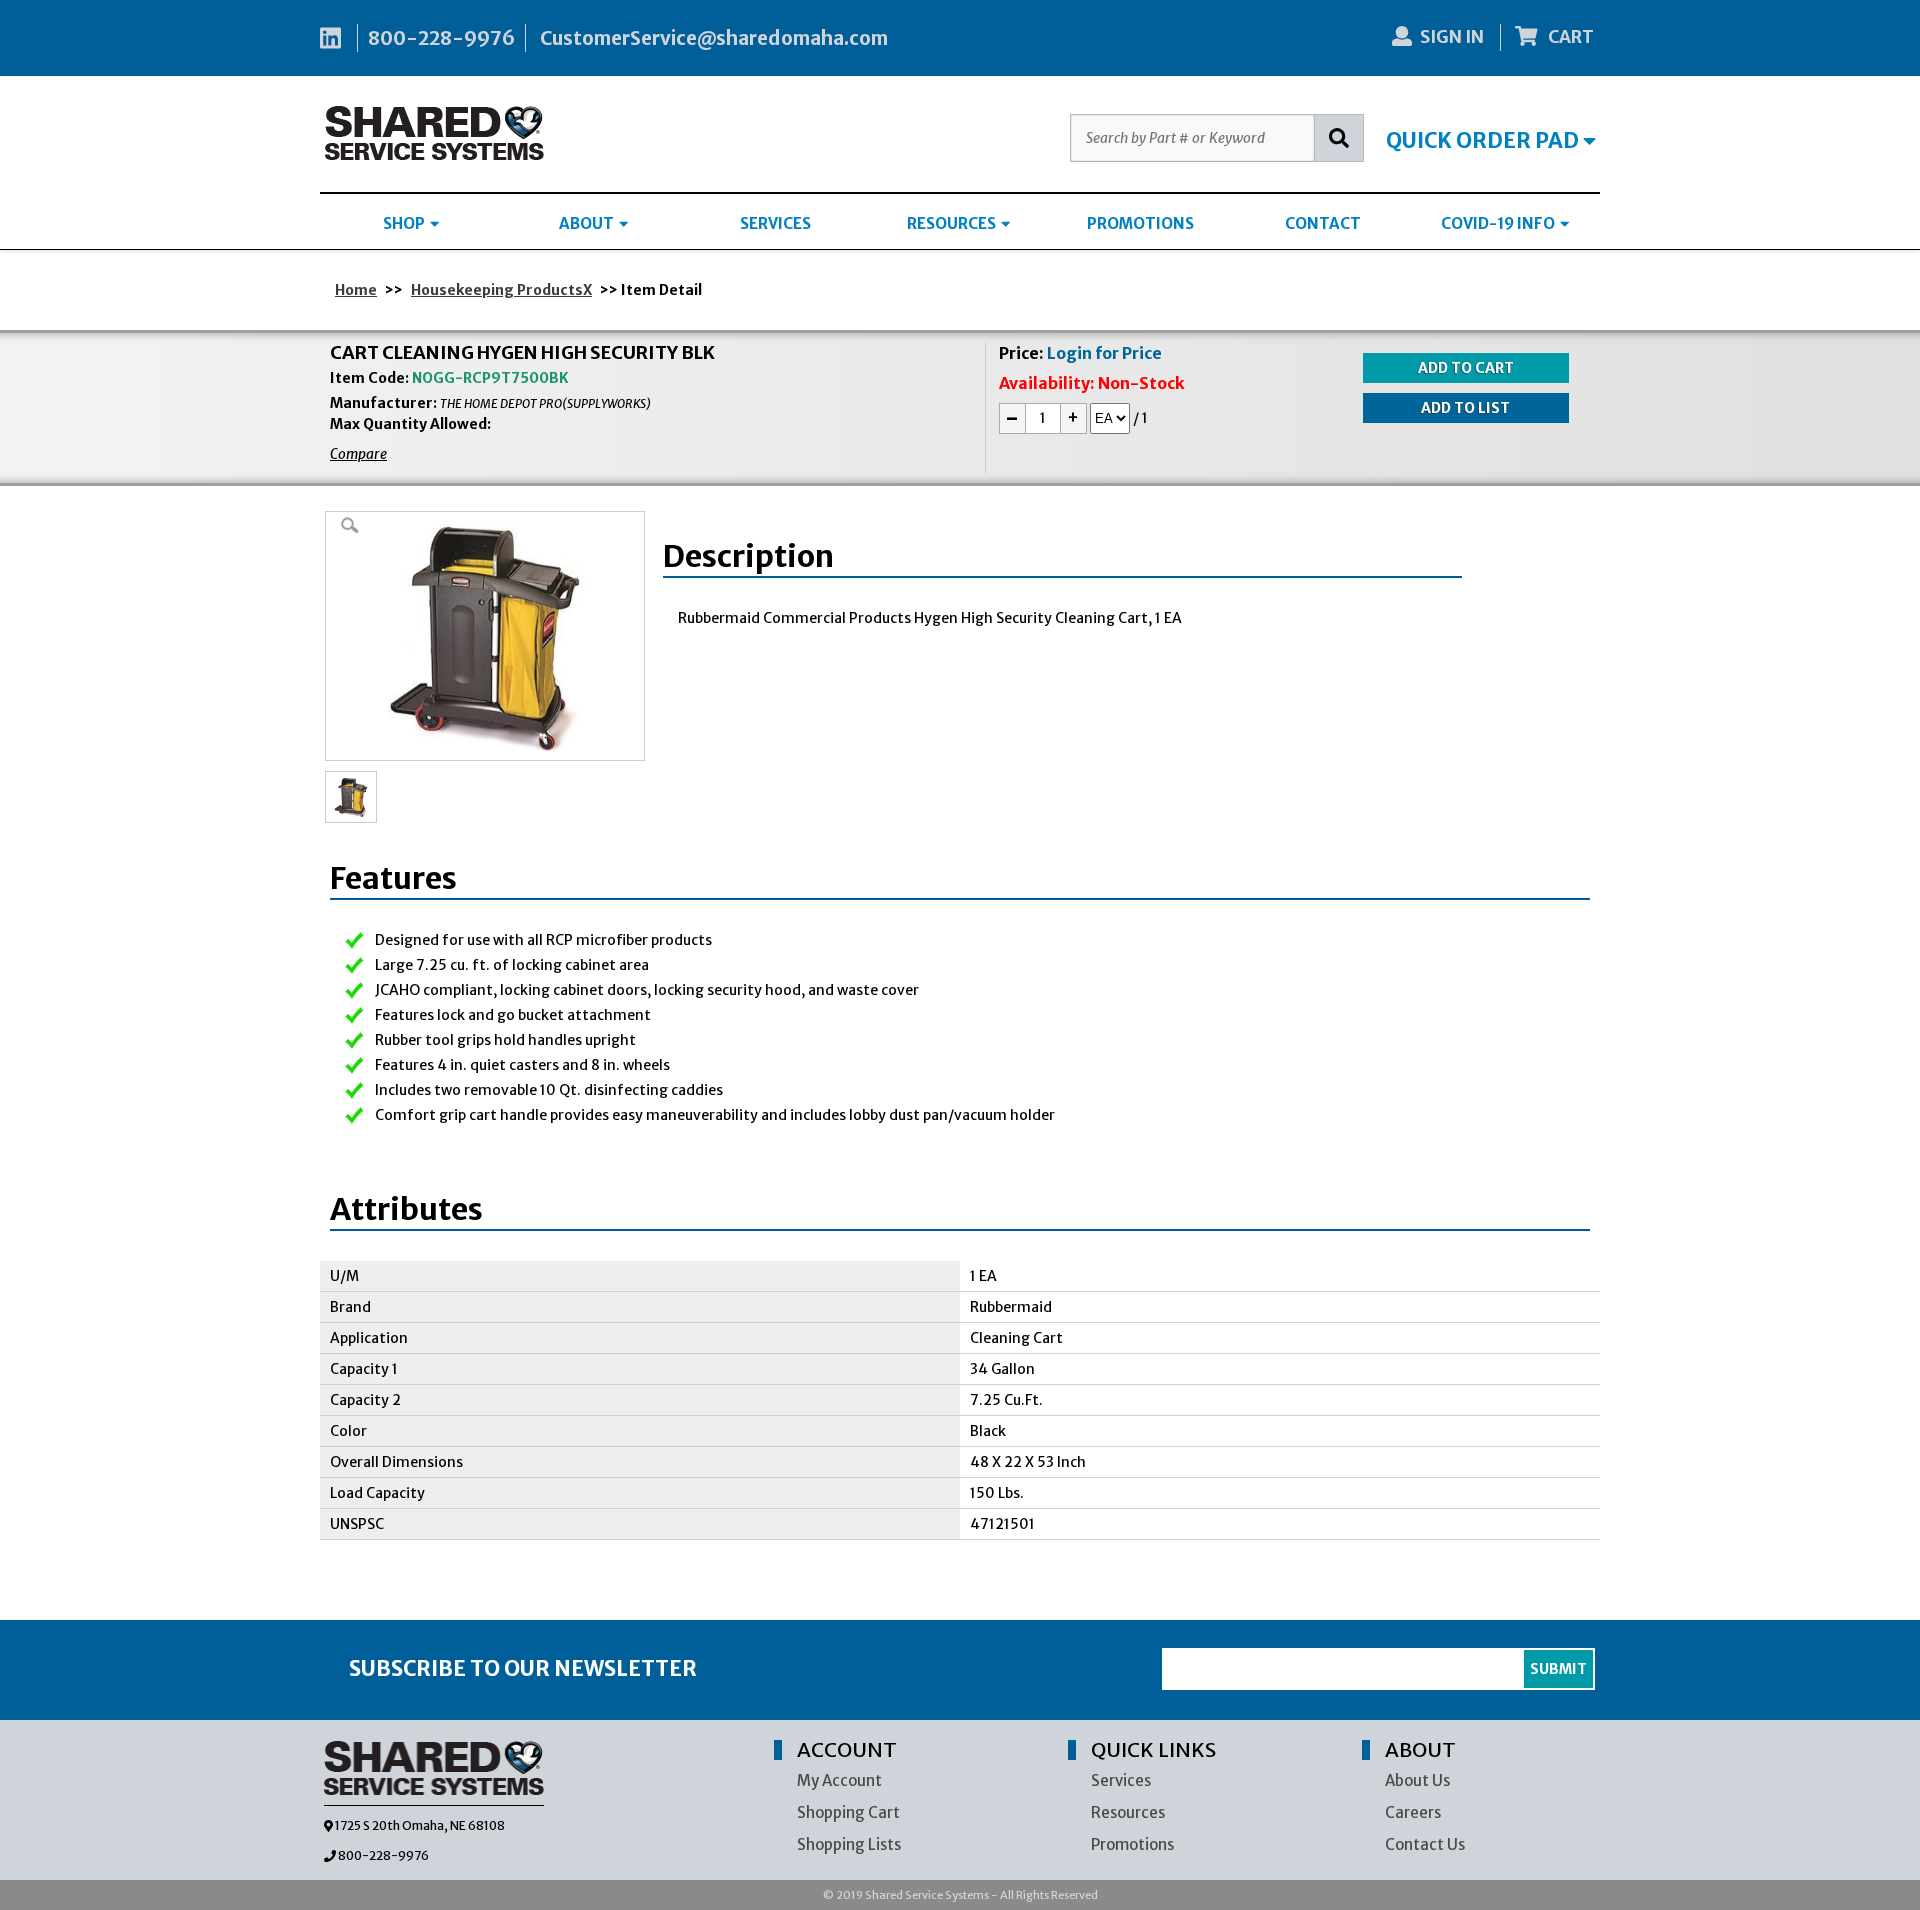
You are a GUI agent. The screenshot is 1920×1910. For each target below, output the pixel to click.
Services (1121, 1780)
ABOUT (588, 223)
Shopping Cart (848, 1812)
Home (356, 290)
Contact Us (1425, 1844)
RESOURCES (953, 223)
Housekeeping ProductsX (501, 290)
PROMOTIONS (1140, 223)
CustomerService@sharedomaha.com (714, 38)
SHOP (405, 223)
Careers (1413, 1812)
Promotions (1132, 1844)
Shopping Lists (849, 1844)
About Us (1417, 1780)
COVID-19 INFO (1499, 223)
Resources (1128, 1812)
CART (1569, 37)
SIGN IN (1452, 37)
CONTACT (1323, 223)
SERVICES (775, 223)
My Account (839, 1780)
